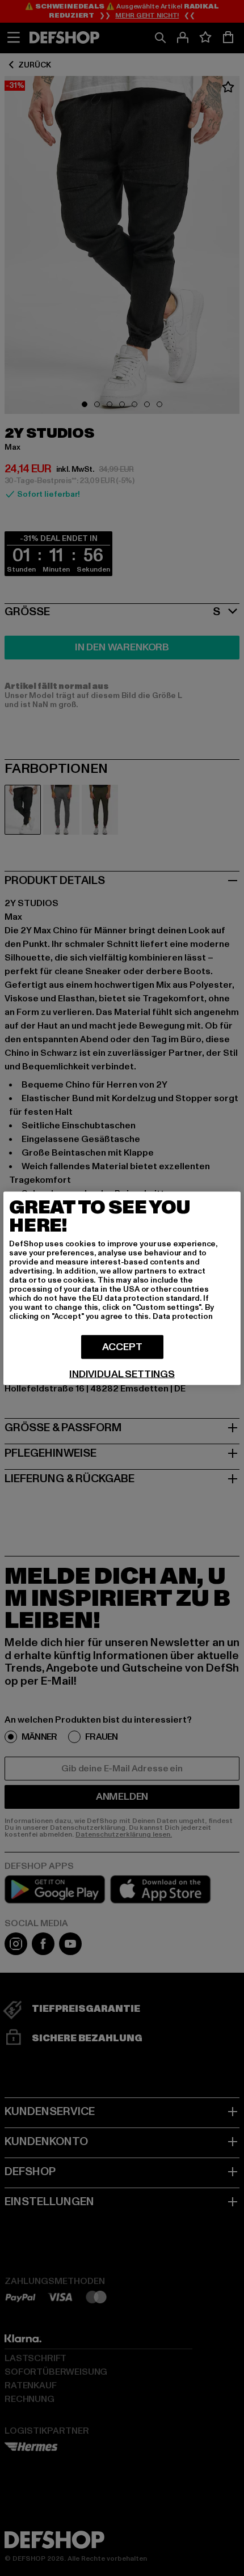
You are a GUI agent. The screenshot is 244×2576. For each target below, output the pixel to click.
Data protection (183, 1316)
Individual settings (122, 1374)
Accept (122, 1346)
